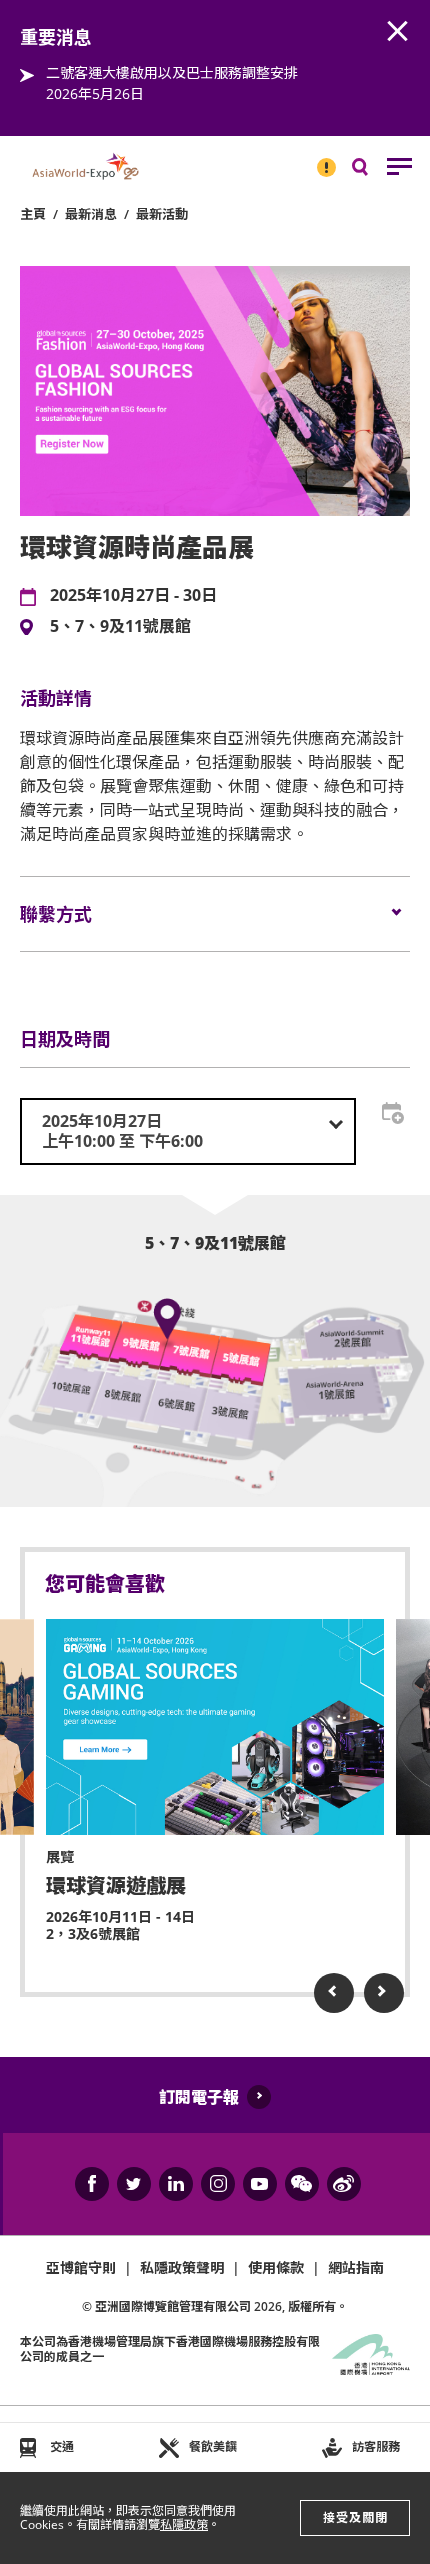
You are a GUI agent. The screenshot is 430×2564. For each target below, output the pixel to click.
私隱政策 (184, 2524)
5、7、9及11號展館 (120, 627)
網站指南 (356, 2267)
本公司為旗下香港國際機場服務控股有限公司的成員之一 (170, 2348)
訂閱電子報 (199, 2097)
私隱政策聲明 (182, 2267)
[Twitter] (134, 2184)
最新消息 (91, 214)
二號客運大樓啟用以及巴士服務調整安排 (172, 72)
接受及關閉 (355, 2517)
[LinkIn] (176, 2184)
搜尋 (374, 171)
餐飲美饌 (213, 2446)
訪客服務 (376, 2446)
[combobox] (188, 1131)
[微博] (344, 2184)
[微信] (302, 2184)
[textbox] (188, 1131)
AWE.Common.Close (398, 32)
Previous (334, 1993)
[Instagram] (218, 2184)
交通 (62, 2446)
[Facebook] (92, 2184)
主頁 (33, 214)
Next (384, 1993)
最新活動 (162, 214)
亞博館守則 (81, 2267)
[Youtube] (260, 2184)
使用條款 (276, 2267)
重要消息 (320, 159)
